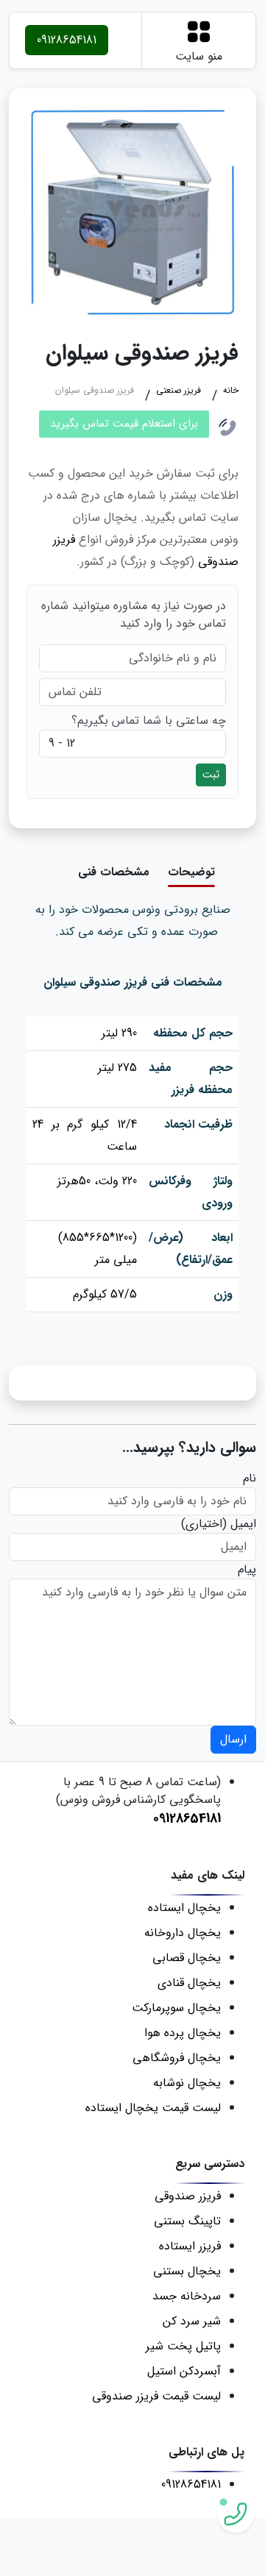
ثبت (211, 775)
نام (250, 1479)
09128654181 (67, 40)
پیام (247, 1570)
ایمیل (243, 1524)
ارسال (233, 1739)
